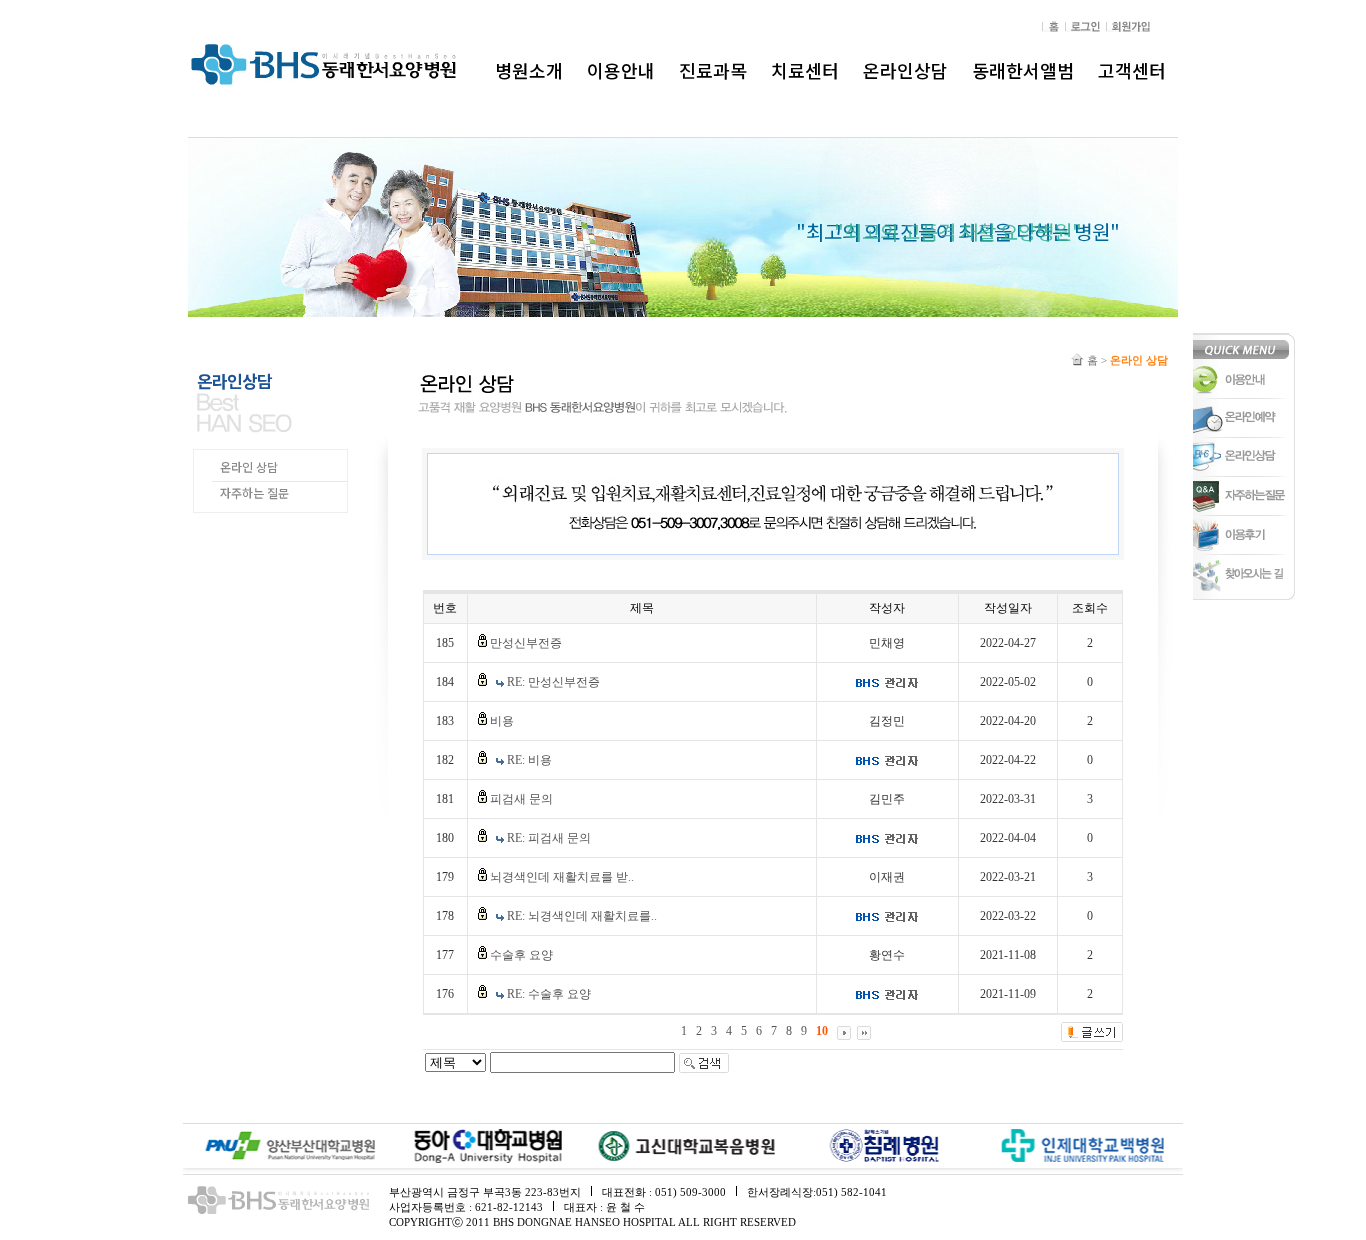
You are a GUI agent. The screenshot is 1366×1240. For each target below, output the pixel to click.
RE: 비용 (529, 760)
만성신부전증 (526, 643)
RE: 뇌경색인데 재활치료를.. (582, 916)
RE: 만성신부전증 (553, 682)
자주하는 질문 (254, 492)
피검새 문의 (521, 799)
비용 (502, 721)
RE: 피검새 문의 (549, 838)
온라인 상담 (249, 466)
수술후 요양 (521, 955)
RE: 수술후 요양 (549, 994)
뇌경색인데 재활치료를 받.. (562, 877)
